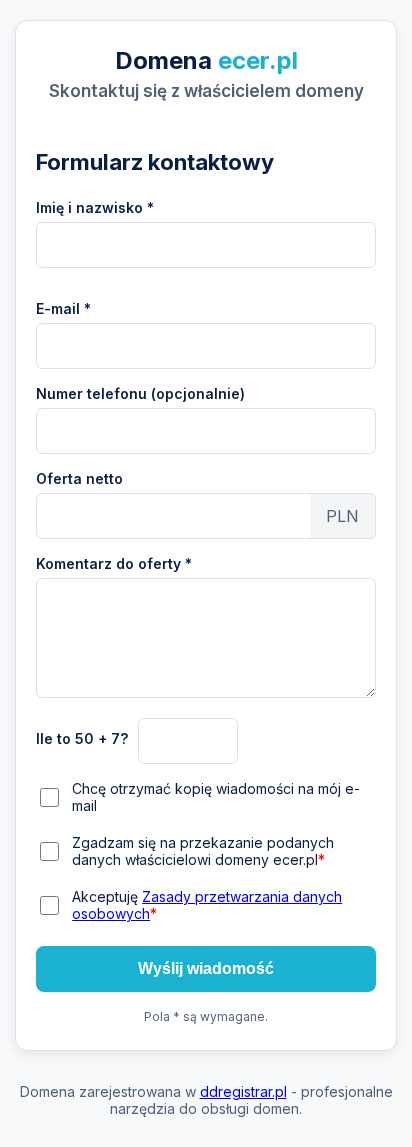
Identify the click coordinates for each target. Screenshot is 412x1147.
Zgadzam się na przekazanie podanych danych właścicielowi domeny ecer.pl (203, 851)
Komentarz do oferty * (114, 563)
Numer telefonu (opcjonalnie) (140, 393)
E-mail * (63, 308)
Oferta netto (79, 478)
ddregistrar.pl (243, 1091)
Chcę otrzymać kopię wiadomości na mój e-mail (216, 797)
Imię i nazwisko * (95, 207)
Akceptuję (207, 905)
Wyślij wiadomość (206, 968)
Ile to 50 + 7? (82, 738)
